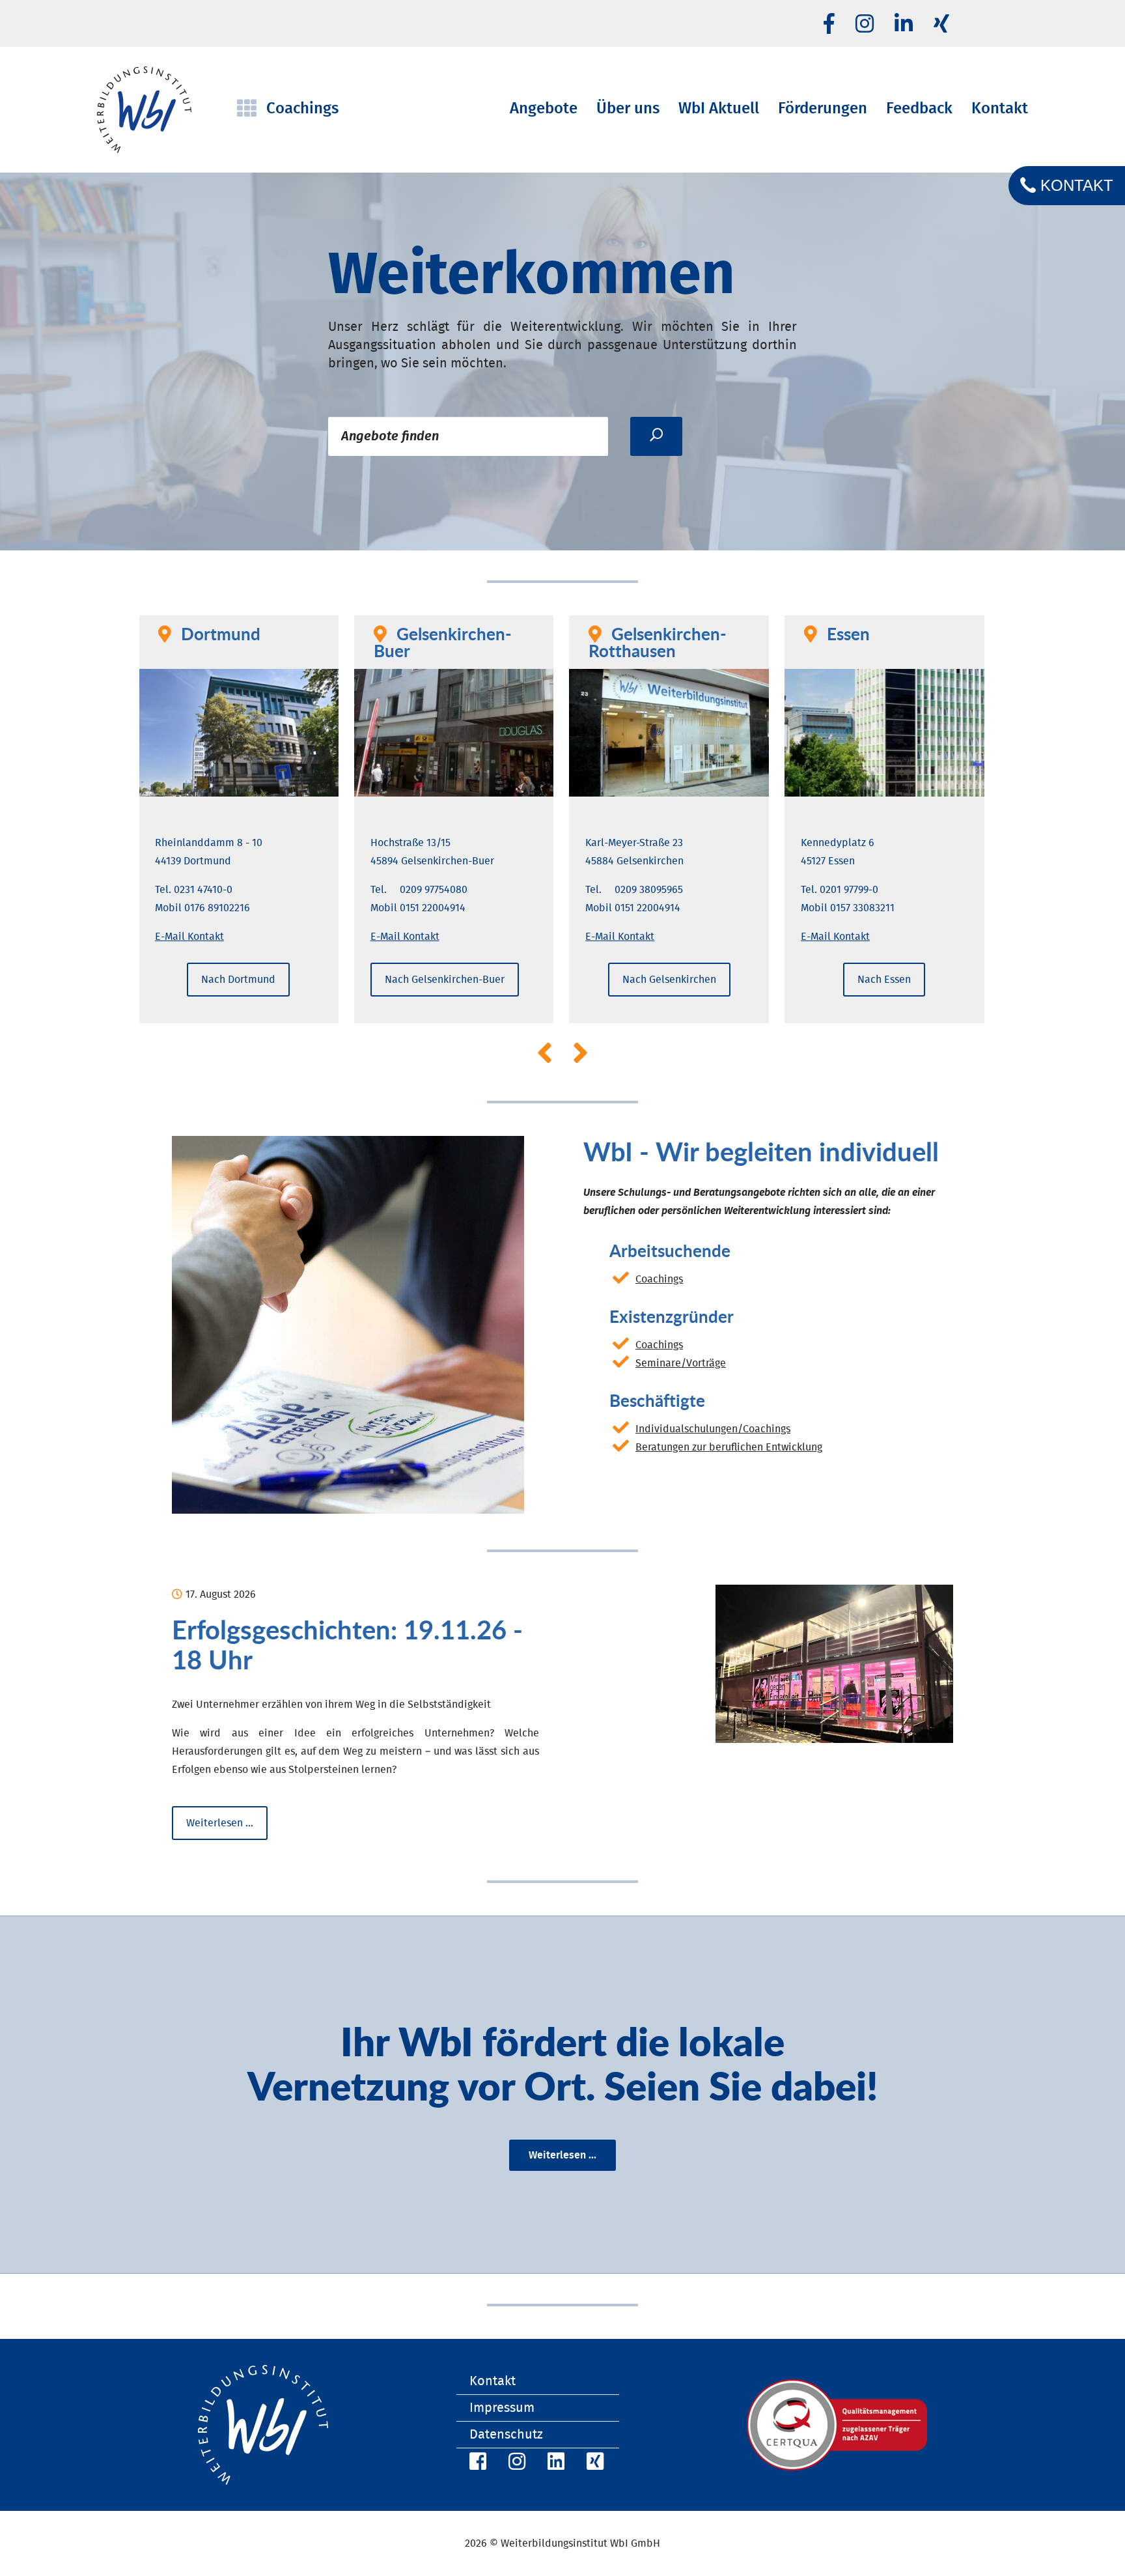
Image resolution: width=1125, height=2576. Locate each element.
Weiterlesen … (227, 1829)
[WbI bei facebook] (829, 25)
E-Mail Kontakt (189, 937)
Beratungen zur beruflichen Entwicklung (729, 1447)
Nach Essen (884, 980)
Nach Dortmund (238, 980)
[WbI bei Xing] (941, 25)
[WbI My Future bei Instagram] (865, 25)
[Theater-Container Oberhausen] (834, 1664)
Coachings (659, 1279)
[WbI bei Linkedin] (904, 25)
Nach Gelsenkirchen (669, 980)
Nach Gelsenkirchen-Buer (445, 980)
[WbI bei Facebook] (476, 2464)
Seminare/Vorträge (681, 1363)
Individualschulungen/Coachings (713, 1429)
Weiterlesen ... (562, 2155)
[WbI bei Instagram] (515, 2464)
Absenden (656, 436)
